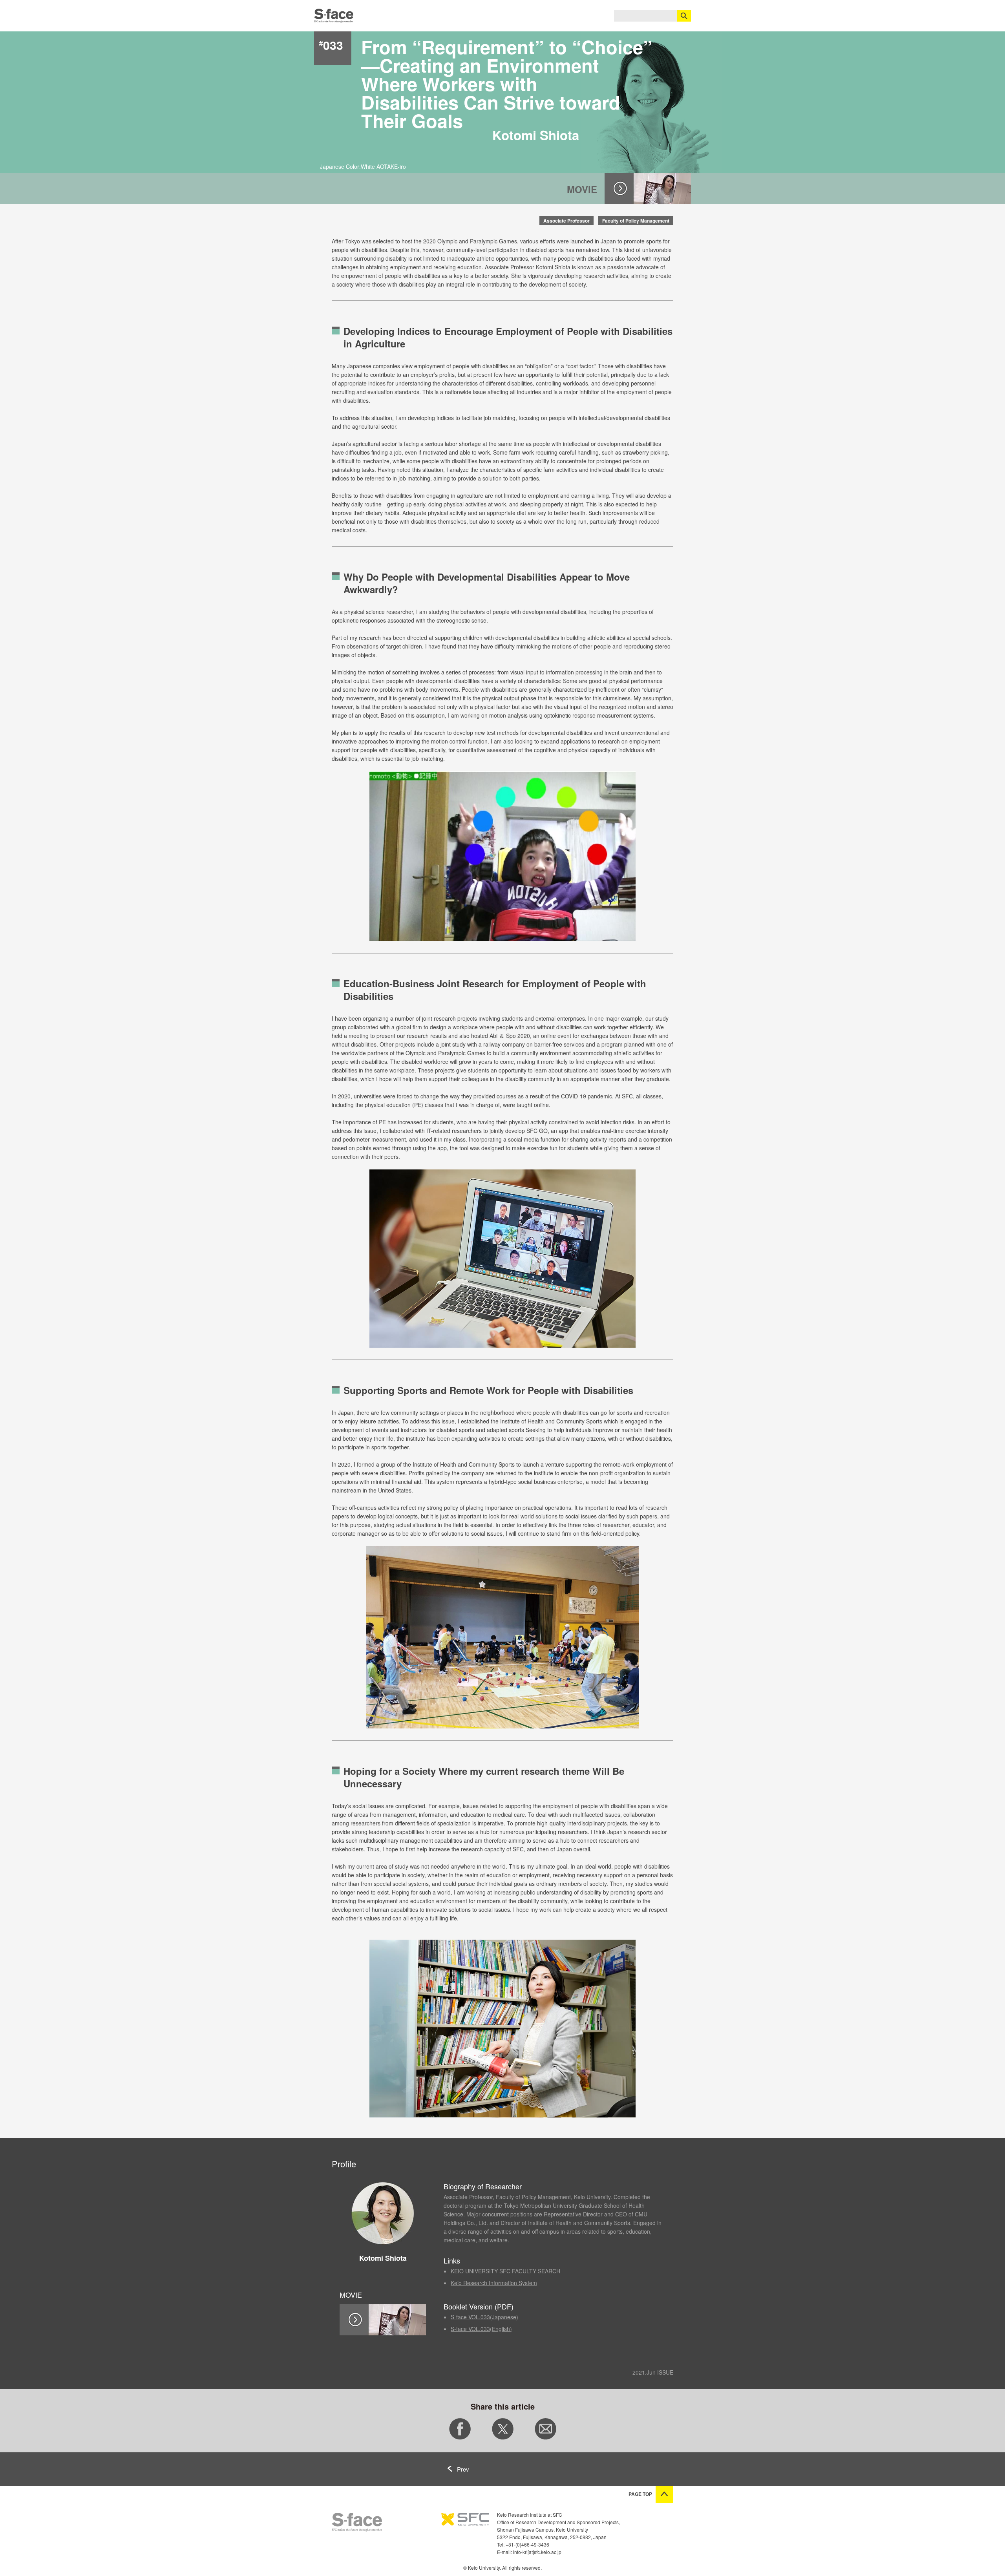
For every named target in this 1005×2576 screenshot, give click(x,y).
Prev (463, 2469)
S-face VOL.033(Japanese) (484, 2317)
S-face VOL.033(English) (481, 2329)
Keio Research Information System (494, 2283)
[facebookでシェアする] (460, 2437)
